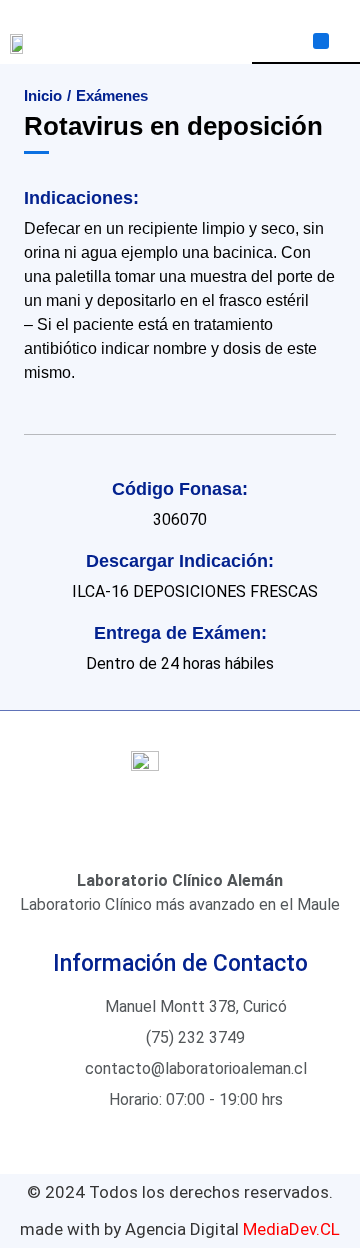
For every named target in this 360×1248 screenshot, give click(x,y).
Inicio (43, 95)
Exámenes (112, 95)
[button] (321, 41)
